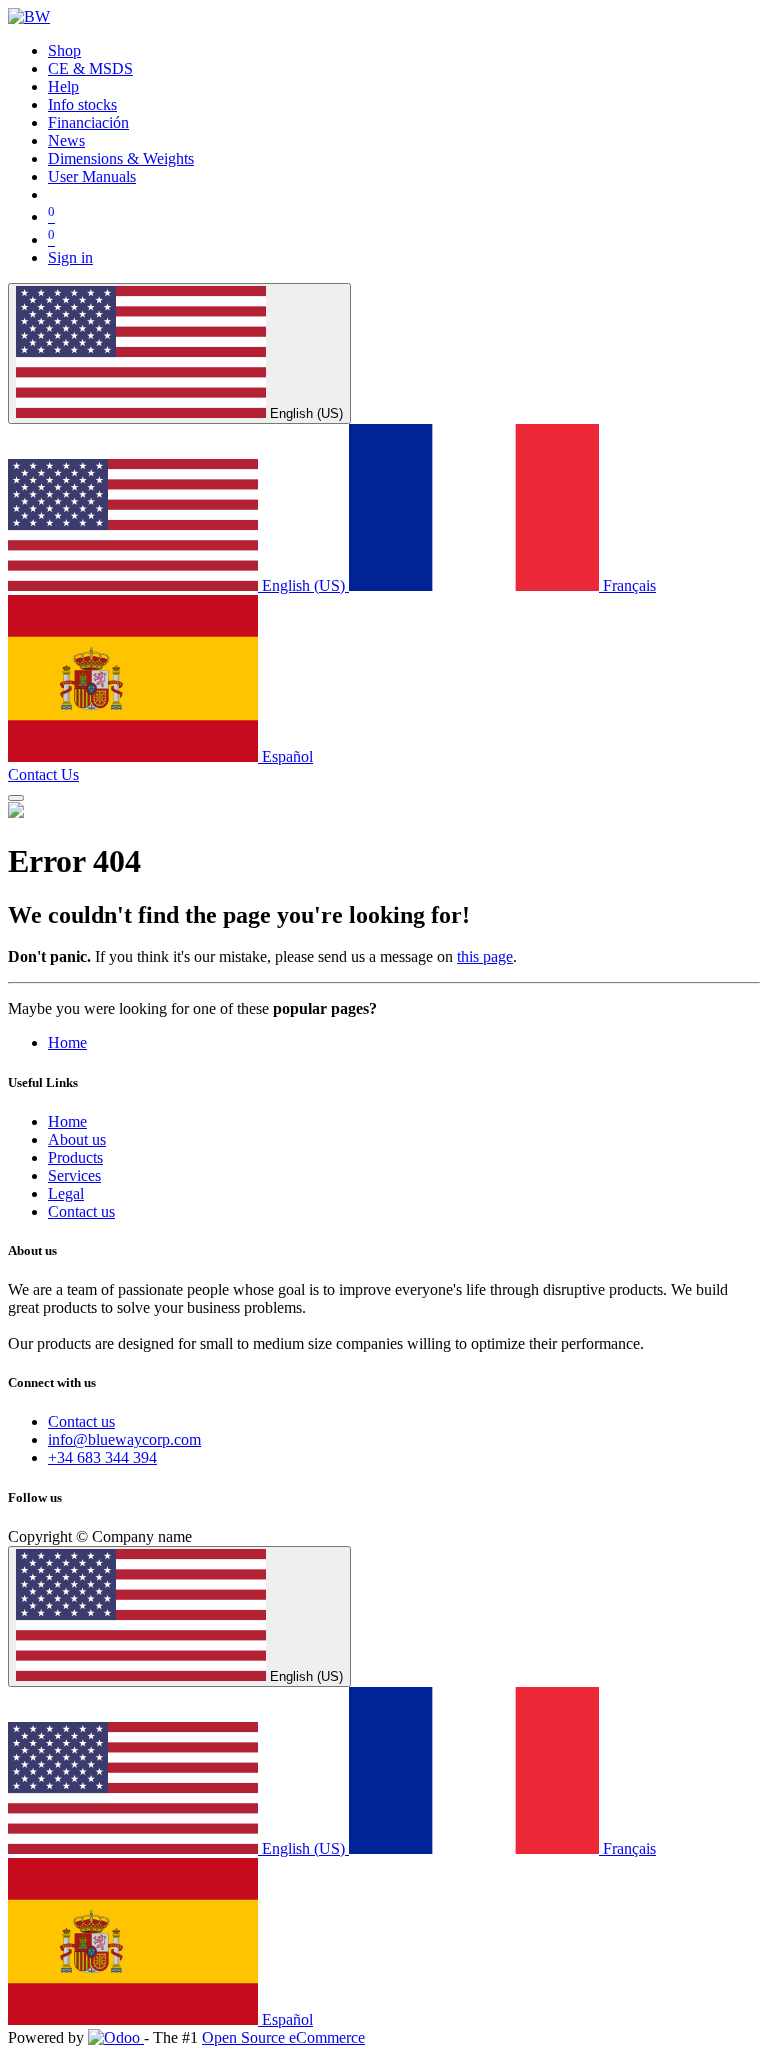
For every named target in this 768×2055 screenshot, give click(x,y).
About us (77, 1139)
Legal (66, 1193)
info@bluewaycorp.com (124, 1439)
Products (75, 1157)
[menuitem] (64, 50)
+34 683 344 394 (102, 1457)
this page (485, 956)
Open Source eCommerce (283, 2037)
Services (74, 1175)
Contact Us (43, 774)
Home (67, 1042)
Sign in (70, 257)
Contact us (81, 1211)
